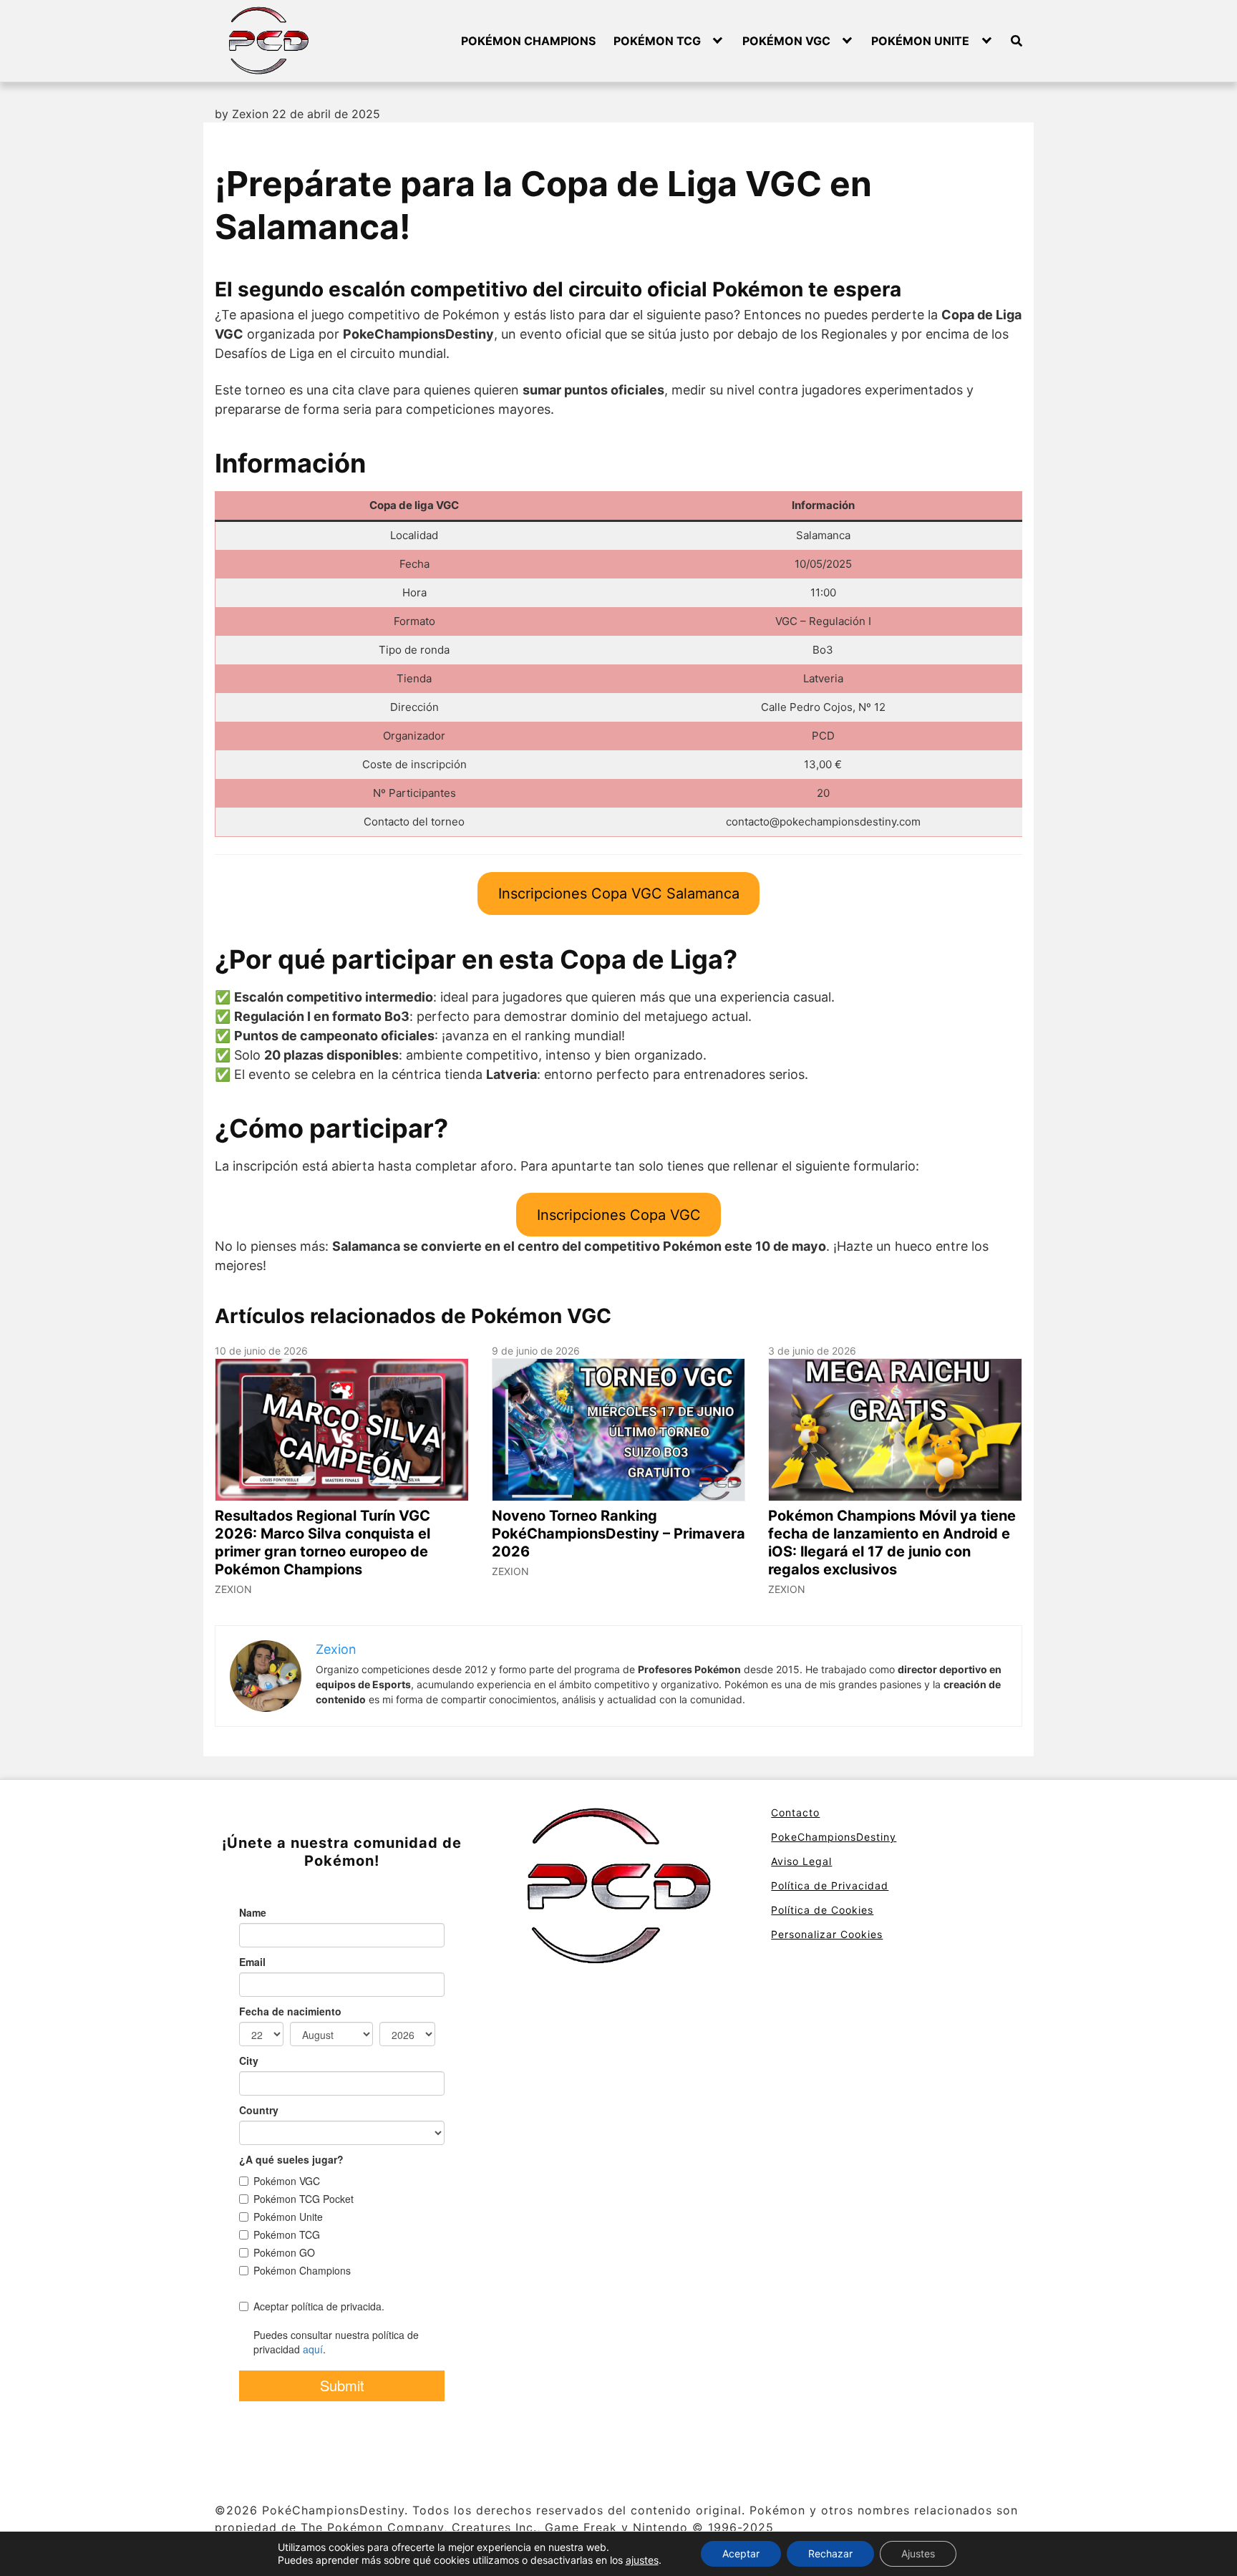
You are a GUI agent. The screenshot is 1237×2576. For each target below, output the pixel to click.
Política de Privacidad (830, 1885)
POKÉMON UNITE (920, 41)
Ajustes (918, 2553)
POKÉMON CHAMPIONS (528, 41)
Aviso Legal (801, 1861)
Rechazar (830, 2553)
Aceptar (741, 2553)
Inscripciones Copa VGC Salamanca (619, 894)
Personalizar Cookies (827, 1934)
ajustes (642, 2560)
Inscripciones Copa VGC (619, 1215)
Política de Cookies (822, 1910)
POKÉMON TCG (657, 41)
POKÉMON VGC (786, 41)
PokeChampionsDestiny (834, 1837)
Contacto (795, 1812)
